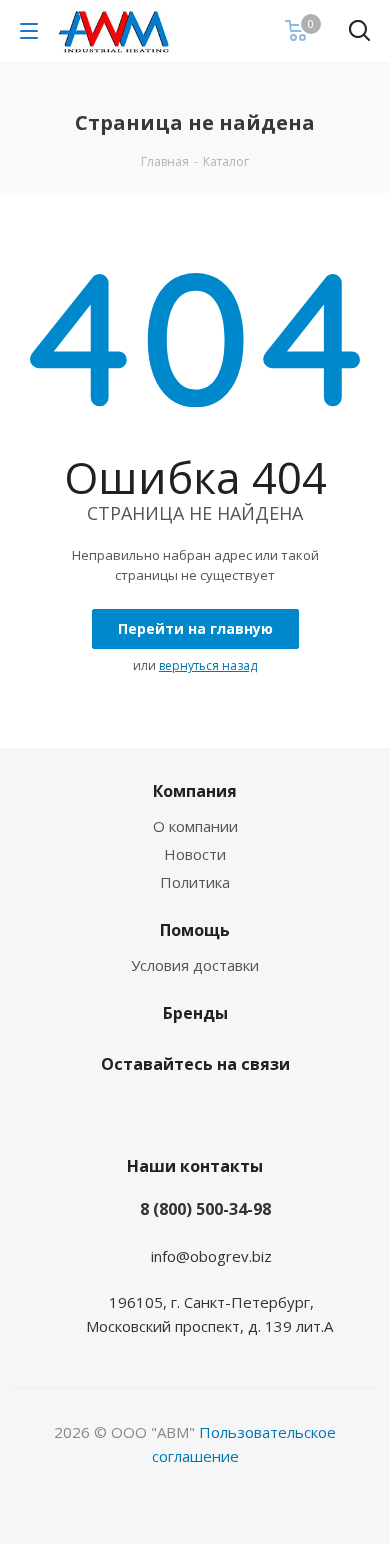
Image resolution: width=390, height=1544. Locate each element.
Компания (195, 791)
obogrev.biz (231, 1256)
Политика (195, 882)
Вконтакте (165, 1111)
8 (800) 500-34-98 (205, 1209)
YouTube (215, 1111)
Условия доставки (195, 965)
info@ (170, 1256)
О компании (195, 826)
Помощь (195, 930)
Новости (195, 854)
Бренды (195, 1013)
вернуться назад (208, 665)
